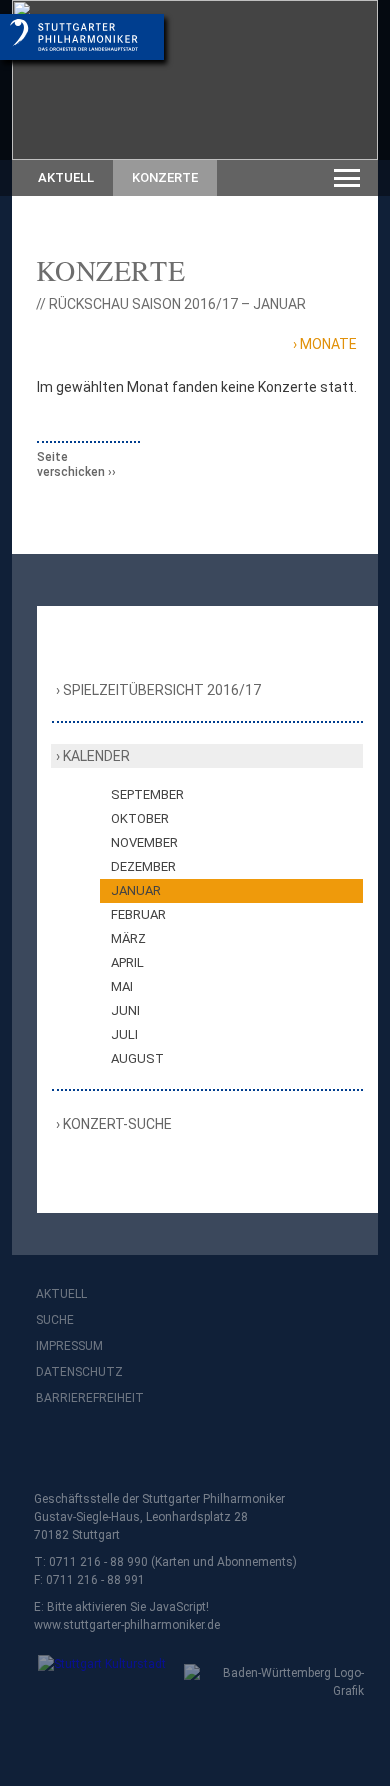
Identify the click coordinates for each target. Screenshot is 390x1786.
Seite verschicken (71, 464)
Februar (138, 914)
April (127, 962)
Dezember (143, 866)
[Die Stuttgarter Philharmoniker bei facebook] (54, 1450)
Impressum (69, 1346)
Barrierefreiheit (90, 1398)
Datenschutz (79, 1372)
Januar (136, 890)
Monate (328, 344)
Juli (124, 1034)
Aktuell (66, 177)
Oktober (140, 818)
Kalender (96, 756)
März (128, 938)
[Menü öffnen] (347, 178)
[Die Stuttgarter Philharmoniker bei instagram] (98, 1450)
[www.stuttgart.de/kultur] (93, 1677)
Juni (125, 1010)
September (147, 794)
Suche (55, 1320)
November (144, 842)
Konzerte (165, 177)
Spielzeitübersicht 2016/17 (162, 690)
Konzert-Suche (118, 1124)
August (137, 1058)
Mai (122, 986)
